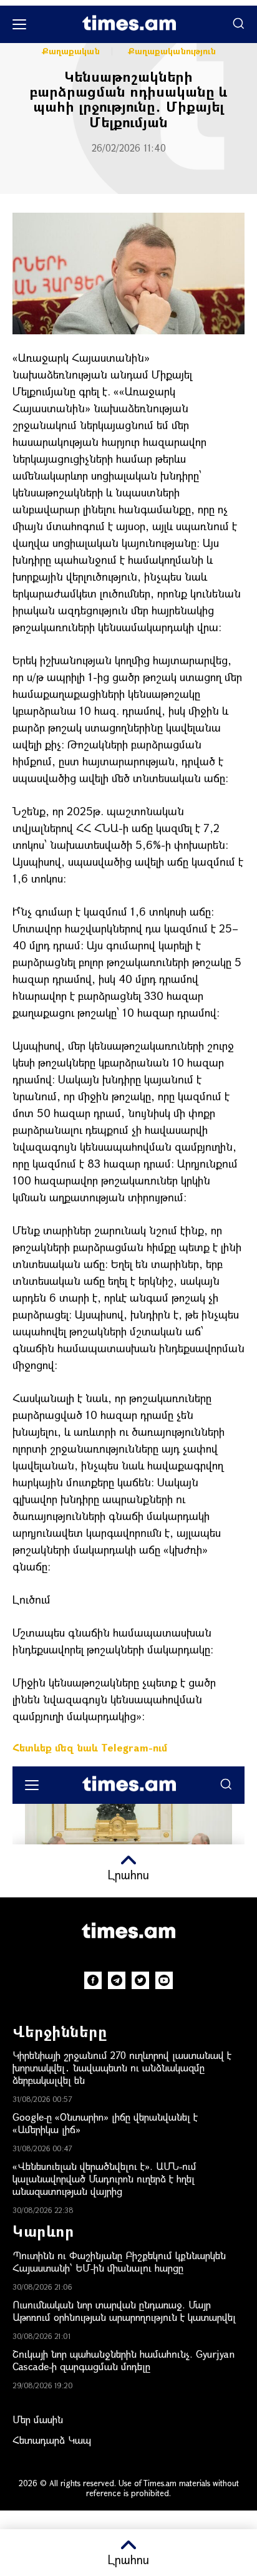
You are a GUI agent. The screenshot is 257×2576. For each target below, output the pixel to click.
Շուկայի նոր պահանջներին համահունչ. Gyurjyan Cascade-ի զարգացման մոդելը (124, 2360)
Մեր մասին (38, 2419)
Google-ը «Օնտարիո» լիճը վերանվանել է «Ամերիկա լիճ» (105, 2123)
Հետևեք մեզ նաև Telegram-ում (90, 1747)
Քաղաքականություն (172, 51)
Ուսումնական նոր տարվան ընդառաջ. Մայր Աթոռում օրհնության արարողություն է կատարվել (124, 2311)
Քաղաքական (71, 51)
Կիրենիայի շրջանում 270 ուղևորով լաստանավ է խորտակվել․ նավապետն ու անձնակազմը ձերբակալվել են (122, 2067)
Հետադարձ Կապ (52, 2440)
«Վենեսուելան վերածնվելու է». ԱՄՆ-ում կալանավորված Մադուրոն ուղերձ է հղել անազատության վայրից (104, 2178)
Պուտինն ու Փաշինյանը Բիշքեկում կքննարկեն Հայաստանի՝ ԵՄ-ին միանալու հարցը (119, 2261)
